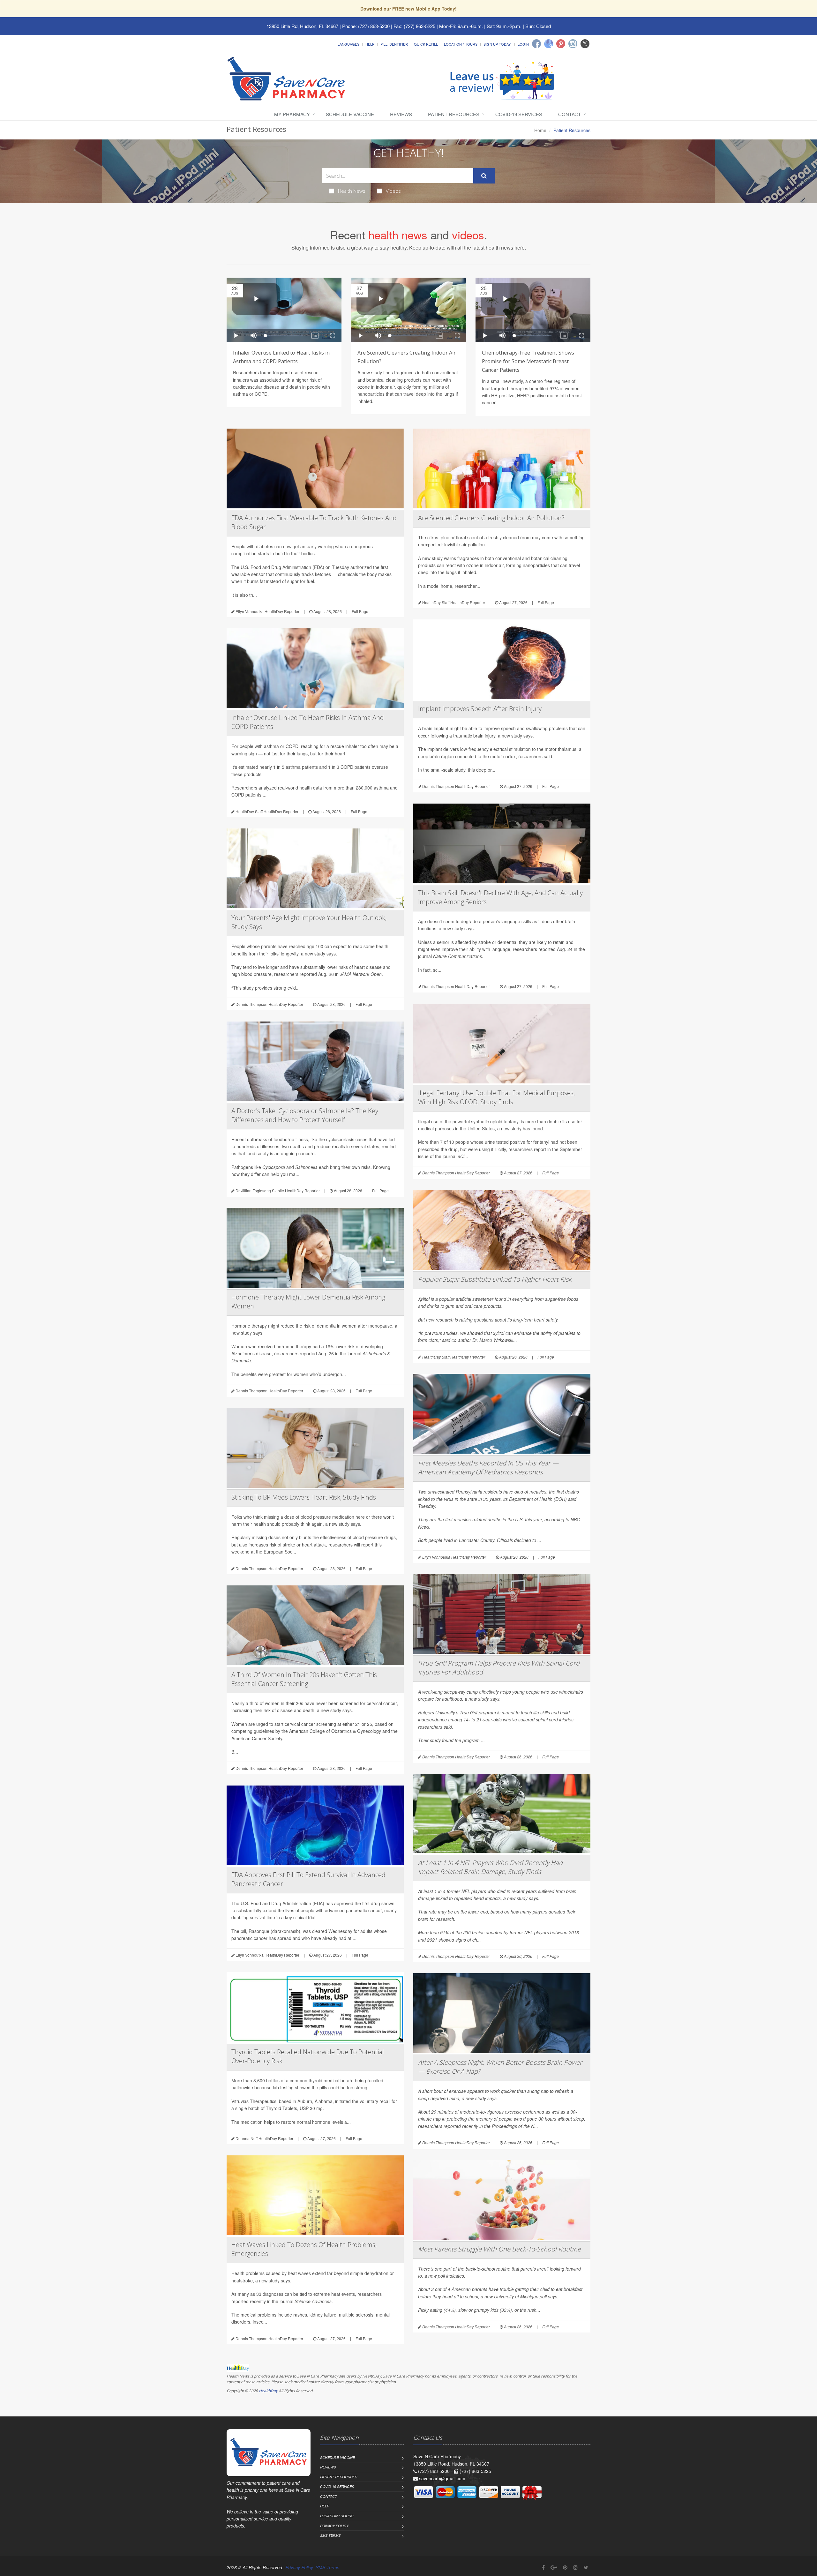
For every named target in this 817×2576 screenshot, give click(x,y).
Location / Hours (461, 44)
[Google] (549, 44)
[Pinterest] (561, 44)
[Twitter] (585, 44)
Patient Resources (454, 114)
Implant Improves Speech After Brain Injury (480, 709)
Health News (352, 191)
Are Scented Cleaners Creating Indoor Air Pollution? (491, 518)
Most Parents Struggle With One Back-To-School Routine (499, 2249)
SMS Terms (330, 2535)
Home (540, 130)
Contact (570, 114)
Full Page (360, 611)
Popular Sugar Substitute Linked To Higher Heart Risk (495, 1279)
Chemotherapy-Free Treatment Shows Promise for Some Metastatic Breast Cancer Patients (528, 361)
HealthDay (268, 2391)
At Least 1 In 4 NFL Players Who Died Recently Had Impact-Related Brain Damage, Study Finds (490, 1867)
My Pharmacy (292, 114)
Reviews (401, 114)
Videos (393, 191)
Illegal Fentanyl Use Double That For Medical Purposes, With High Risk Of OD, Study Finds (496, 1097)
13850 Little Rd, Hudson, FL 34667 (302, 26)
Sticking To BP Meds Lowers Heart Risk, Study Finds (304, 1497)
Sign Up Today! (498, 44)
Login (523, 44)
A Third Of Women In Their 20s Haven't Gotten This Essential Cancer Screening (304, 1679)
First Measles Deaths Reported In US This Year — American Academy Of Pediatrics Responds (488, 1468)
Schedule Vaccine (350, 114)
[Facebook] (536, 44)
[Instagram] (573, 44)
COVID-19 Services (519, 114)
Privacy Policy (334, 2526)
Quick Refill (426, 44)
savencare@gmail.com (442, 2478)
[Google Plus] (554, 2567)
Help (370, 44)
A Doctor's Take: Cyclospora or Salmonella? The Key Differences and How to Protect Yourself (305, 1115)
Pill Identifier (394, 44)
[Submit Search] (484, 176)
